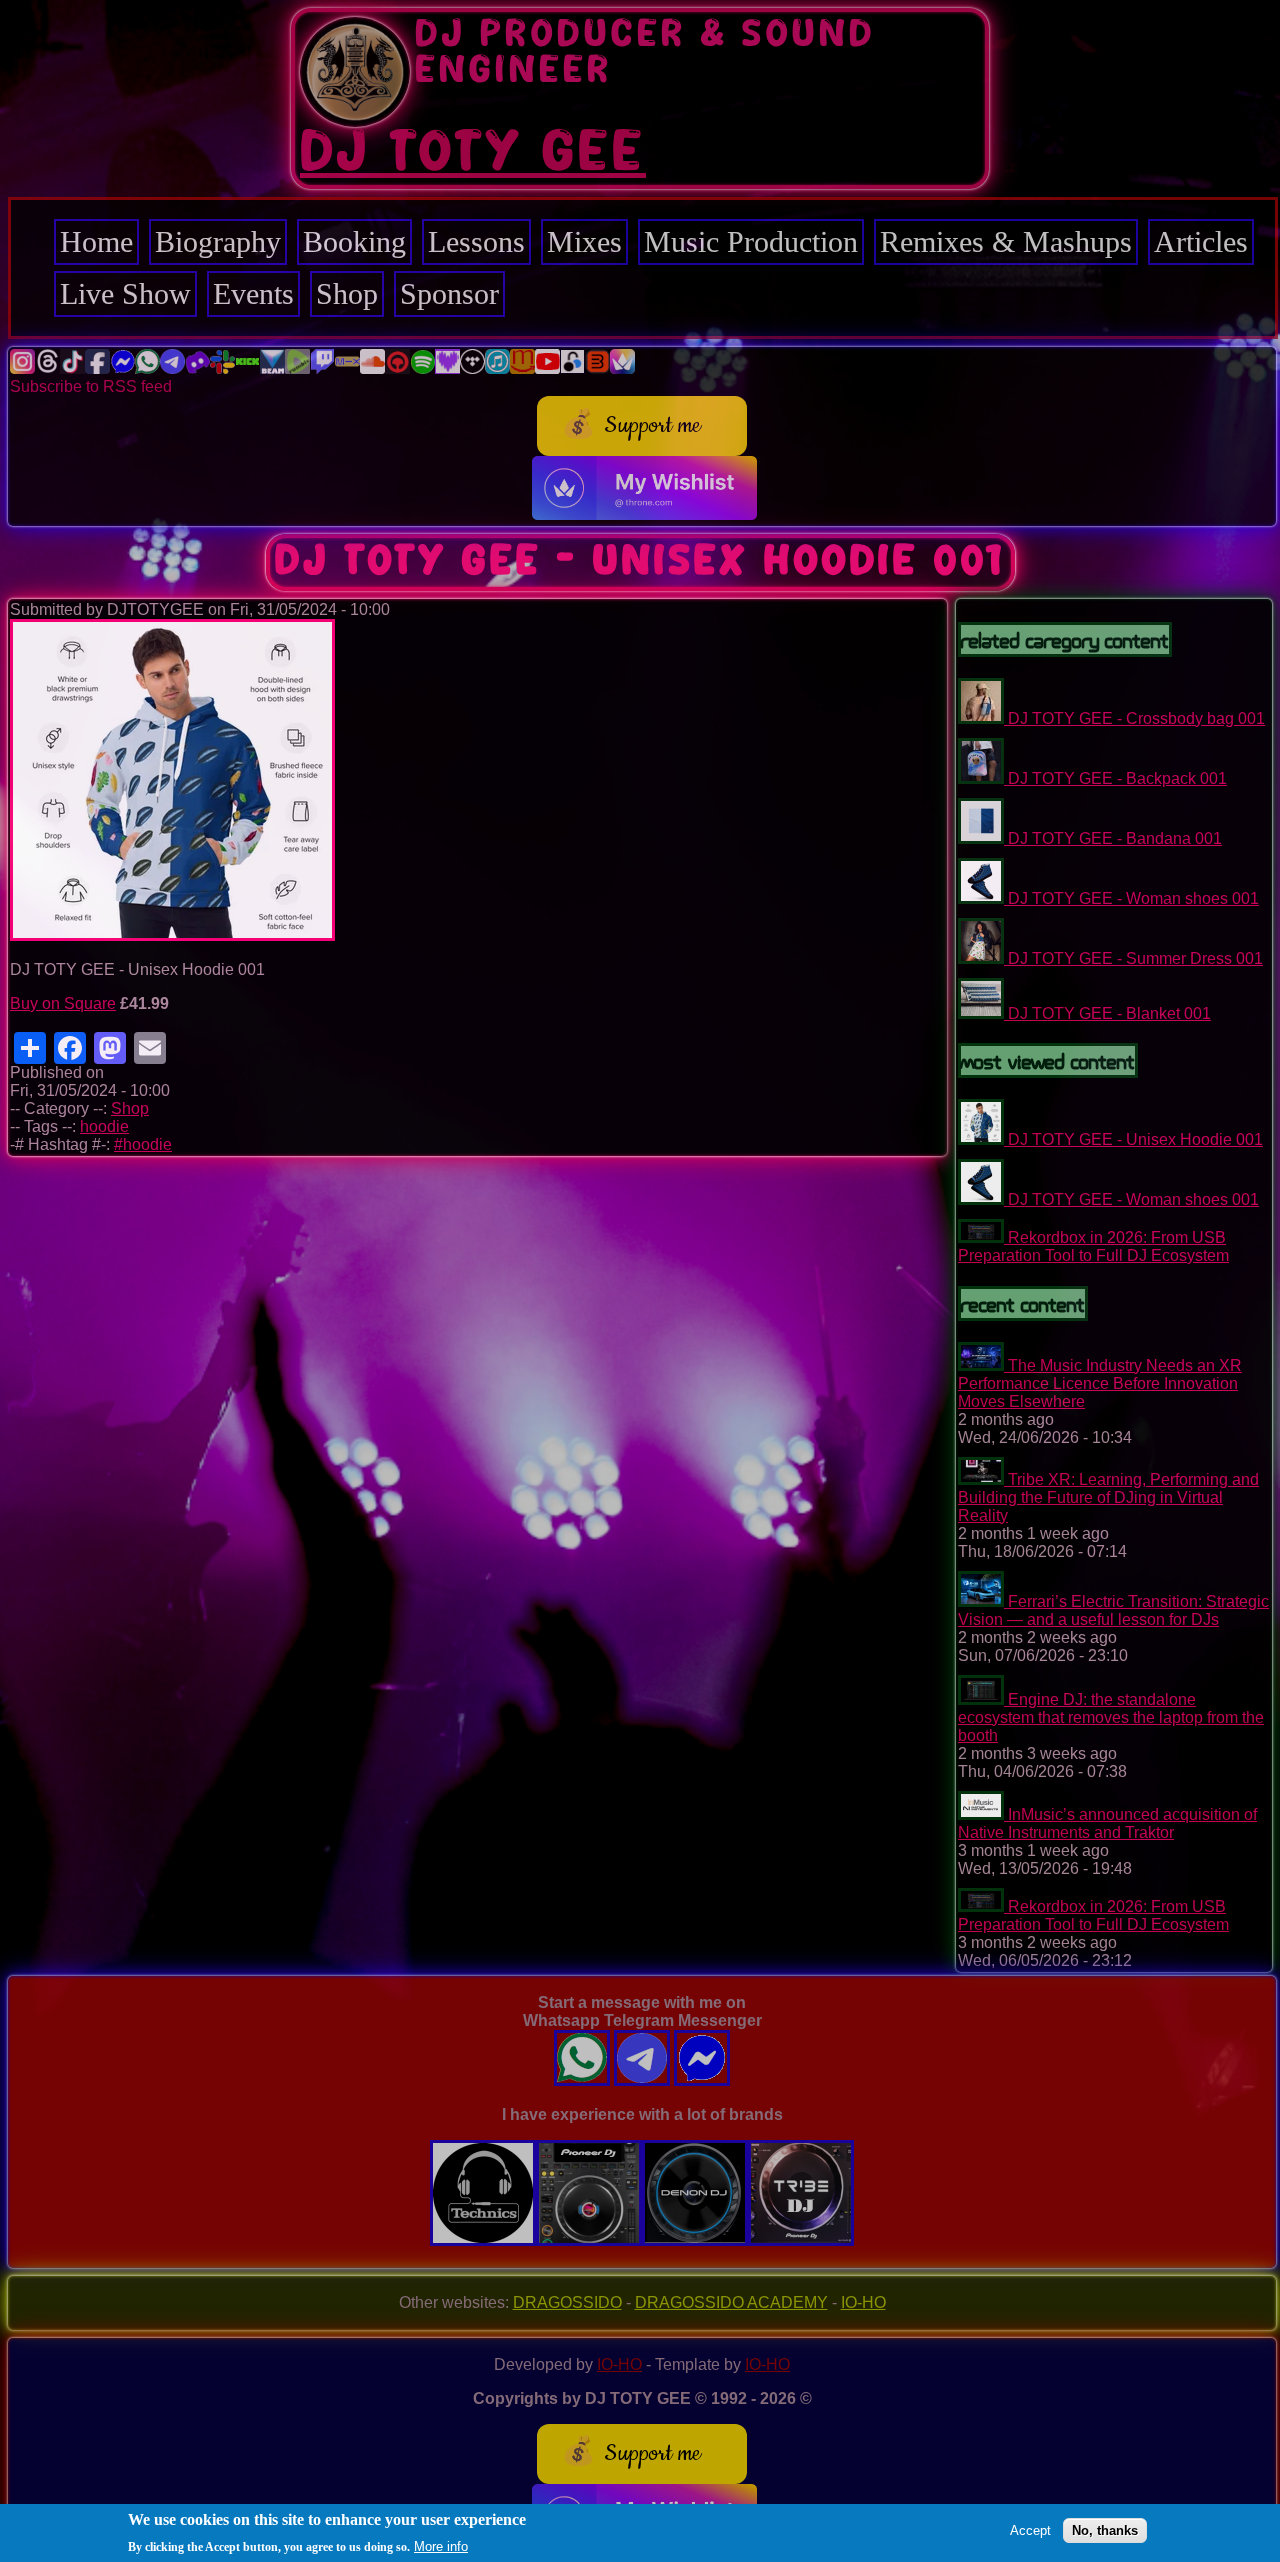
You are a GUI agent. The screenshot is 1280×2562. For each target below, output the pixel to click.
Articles (1201, 241)
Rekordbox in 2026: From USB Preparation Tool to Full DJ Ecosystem (1093, 1246)
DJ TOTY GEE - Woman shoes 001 (1133, 898)
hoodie (104, 1126)
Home (96, 241)
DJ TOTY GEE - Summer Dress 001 (1135, 958)
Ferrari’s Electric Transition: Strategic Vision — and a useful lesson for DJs (1113, 1610)
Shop (347, 293)
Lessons (476, 241)
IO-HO (863, 2302)
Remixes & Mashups (1006, 241)
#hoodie (143, 1144)
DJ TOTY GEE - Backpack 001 (1117, 778)
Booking (354, 241)
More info (441, 2545)
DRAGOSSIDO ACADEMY (731, 2302)
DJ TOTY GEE (473, 153)
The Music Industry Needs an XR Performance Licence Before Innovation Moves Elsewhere (1100, 1383)
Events (253, 293)
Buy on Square (63, 1003)
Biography (218, 241)
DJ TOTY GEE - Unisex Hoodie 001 (1135, 1139)
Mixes (584, 241)
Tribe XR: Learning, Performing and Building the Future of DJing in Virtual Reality (1108, 1497)
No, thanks (1105, 2529)
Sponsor (449, 293)
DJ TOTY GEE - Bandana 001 (1115, 838)
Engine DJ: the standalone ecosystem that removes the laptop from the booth (1111, 1717)
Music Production (751, 241)
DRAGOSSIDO (567, 2302)
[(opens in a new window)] (22, 368)
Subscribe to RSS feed (91, 386)
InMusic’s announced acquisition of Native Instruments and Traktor (1107, 1823)
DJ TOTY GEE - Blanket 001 (1109, 1013)
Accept (1030, 2529)
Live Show (125, 293)
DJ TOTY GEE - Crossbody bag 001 (1136, 718)
